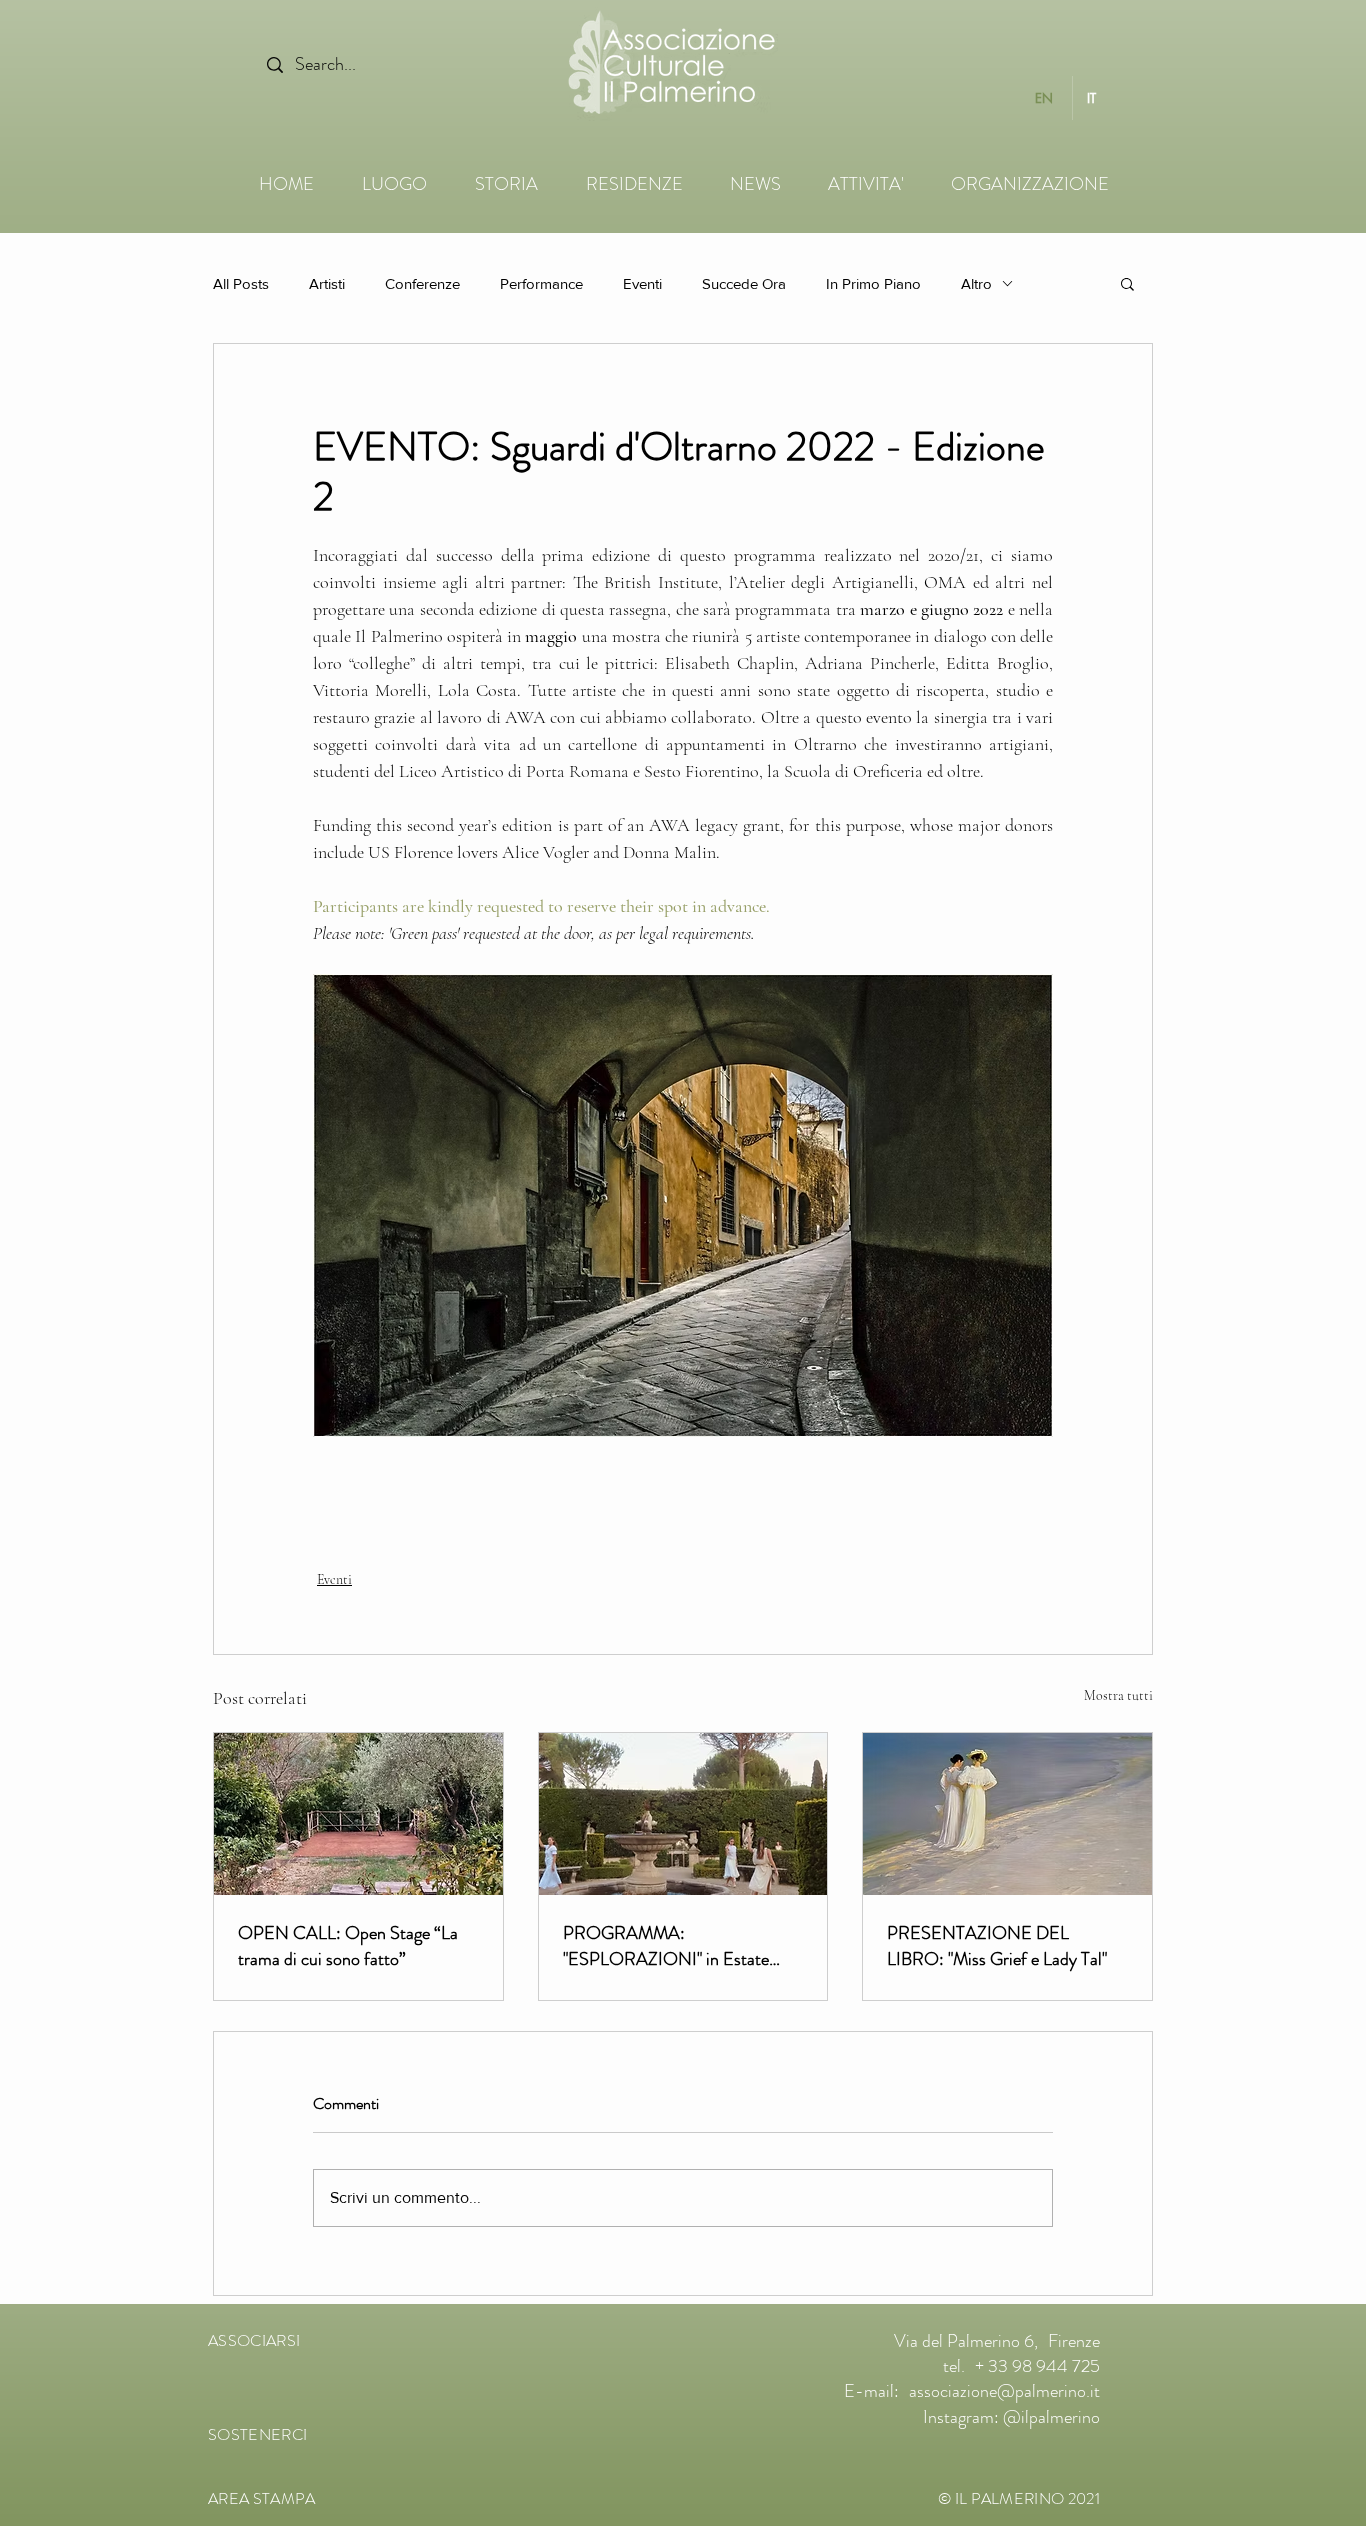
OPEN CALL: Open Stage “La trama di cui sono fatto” (348, 1946)
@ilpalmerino (1051, 2417)
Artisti (327, 283)
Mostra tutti (1118, 1695)
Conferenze (422, 283)
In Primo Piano (873, 283)
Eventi (642, 283)
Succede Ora (744, 283)
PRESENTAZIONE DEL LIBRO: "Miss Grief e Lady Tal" (997, 1946)
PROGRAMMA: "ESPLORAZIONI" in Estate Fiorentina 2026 (666, 1946)
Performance (541, 283)
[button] (1127, 283)
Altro (976, 283)
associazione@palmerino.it (1004, 2391)
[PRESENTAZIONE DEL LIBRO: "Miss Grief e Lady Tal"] (1007, 1814)
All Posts (241, 283)
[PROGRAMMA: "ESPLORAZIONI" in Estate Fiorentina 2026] (683, 1814)
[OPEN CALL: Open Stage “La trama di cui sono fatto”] (358, 1814)
